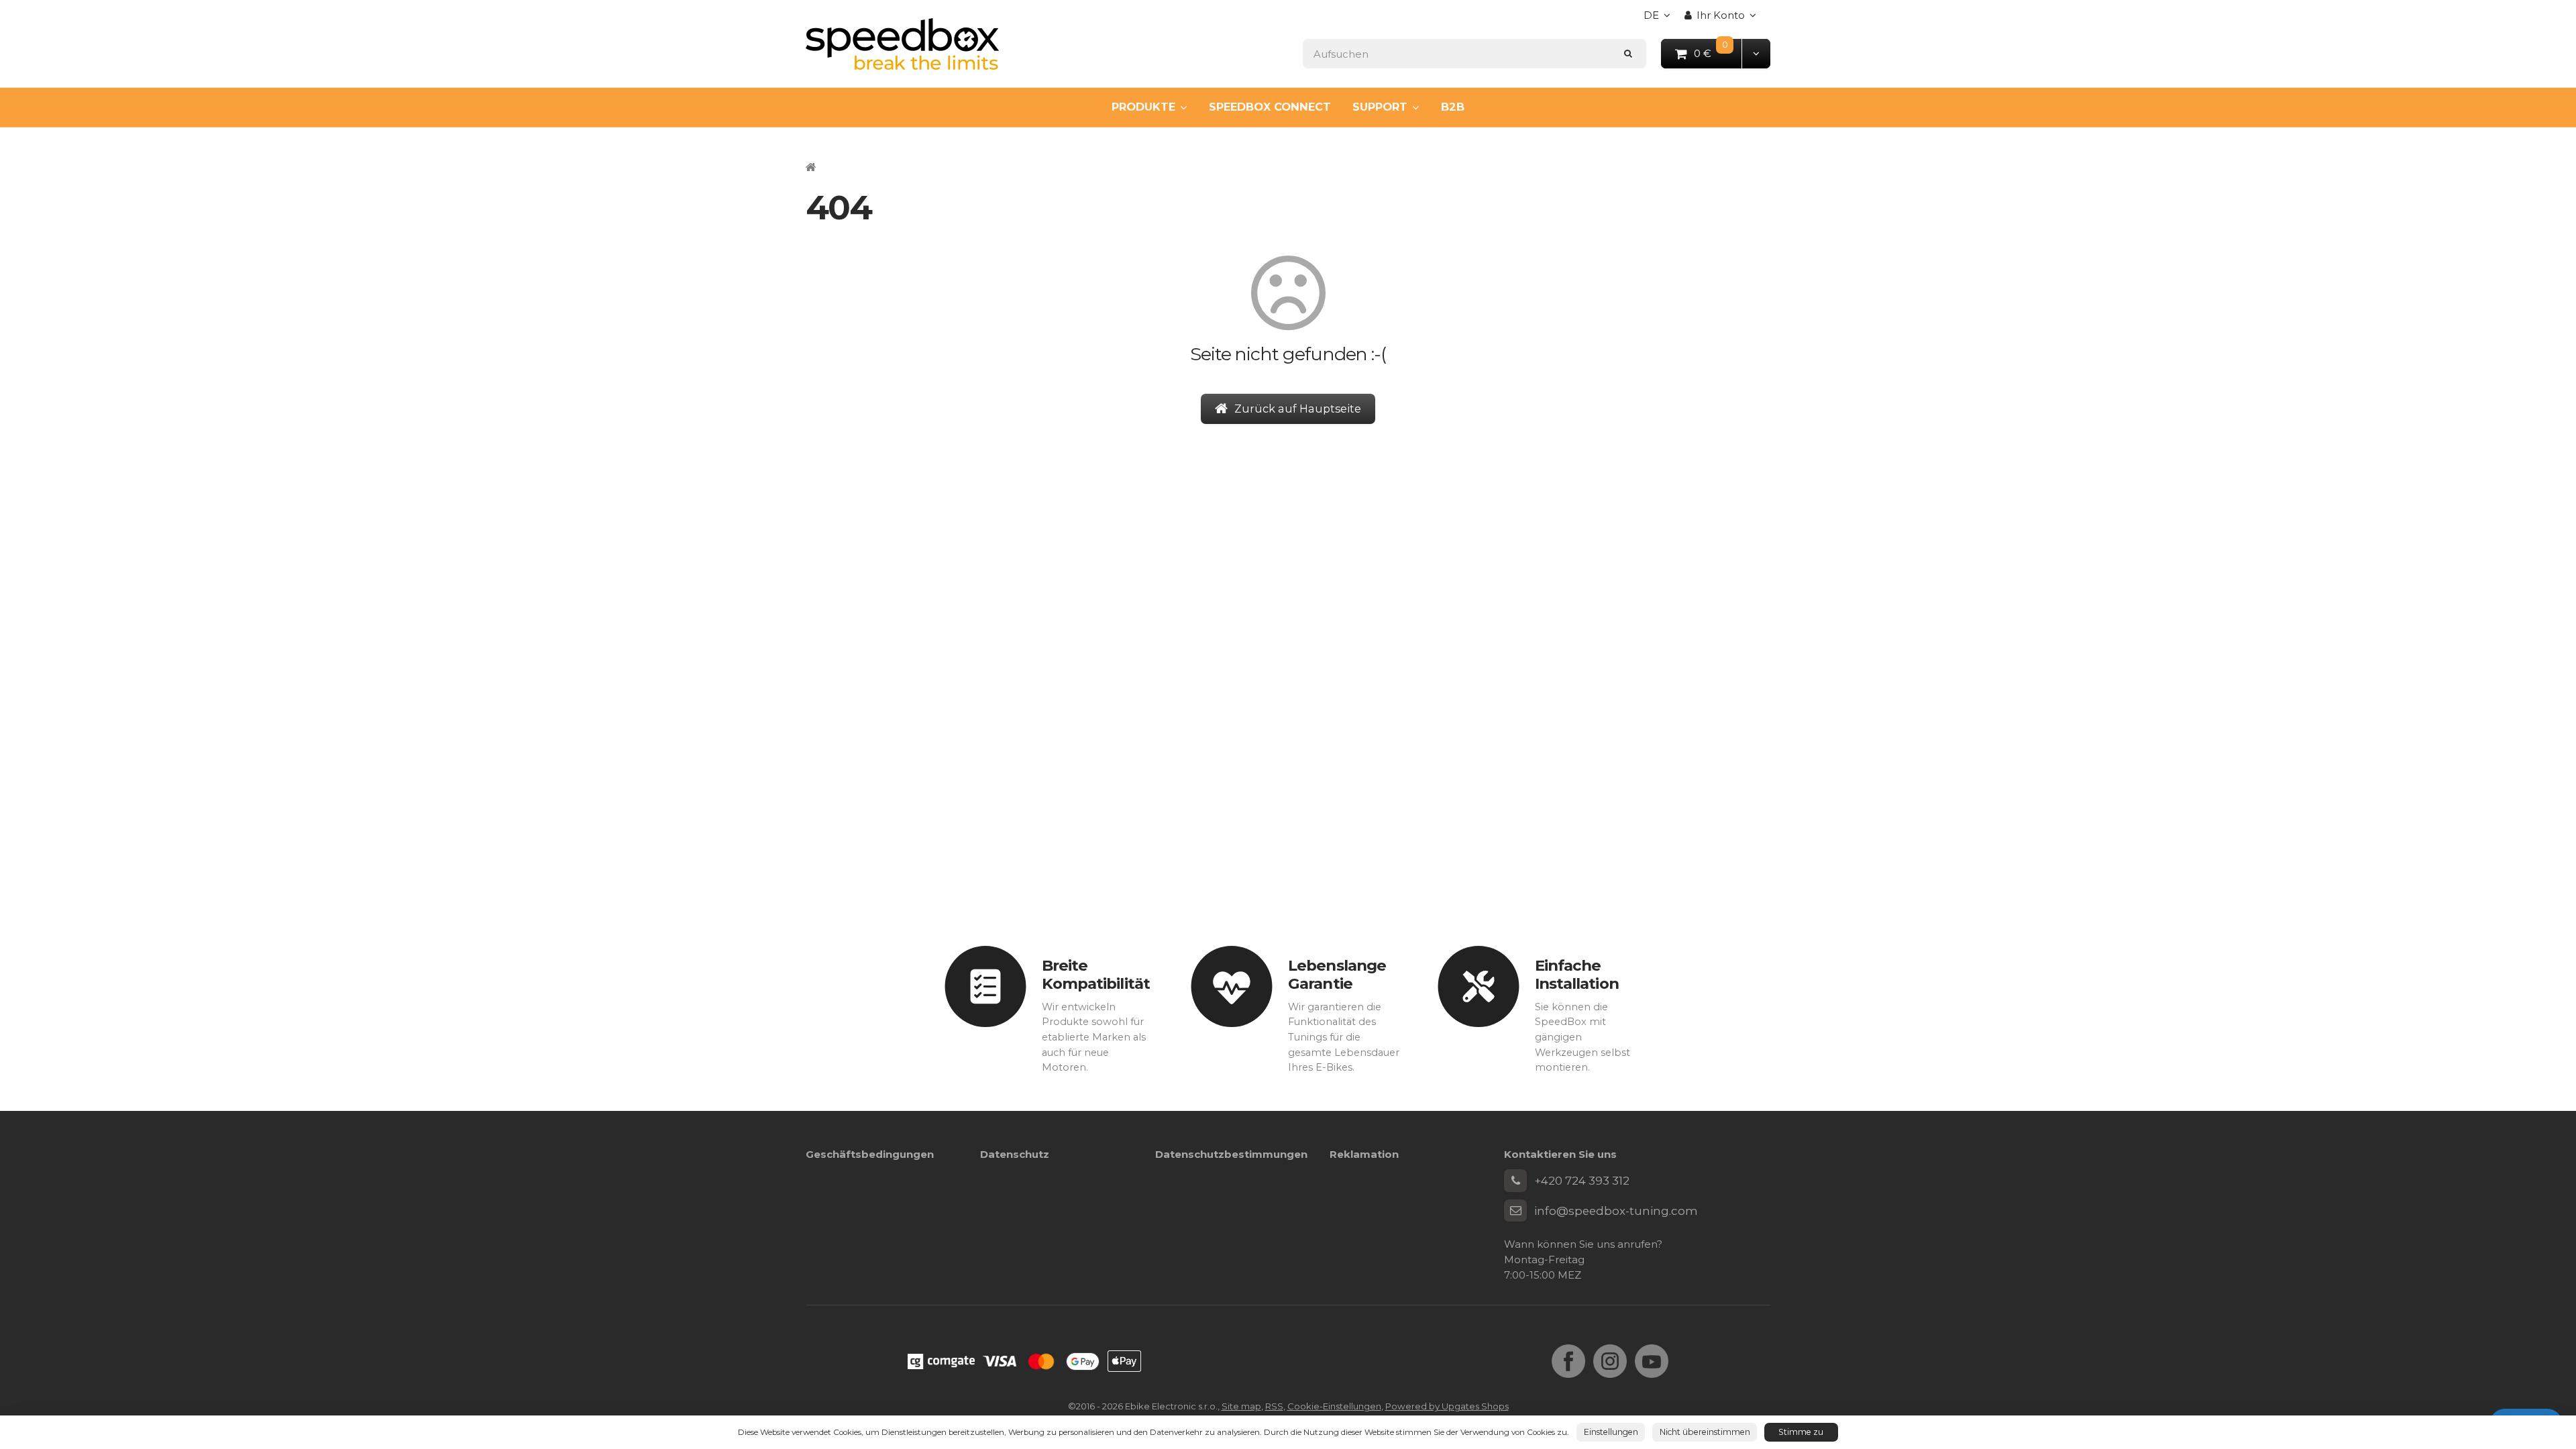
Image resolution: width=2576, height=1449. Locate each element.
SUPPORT (1380, 107)
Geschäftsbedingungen (870, 1154)
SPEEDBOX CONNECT (1270, 107)
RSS (1274, 1406)
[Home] (902, 44)
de (1660, 19)
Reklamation (1364, 1154)
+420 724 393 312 (1582, 1181)
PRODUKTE (1143, 107)
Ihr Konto (1721, 15)
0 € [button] (1718, 53)
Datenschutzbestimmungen (1231, 1154)
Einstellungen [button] (1611, 1432)
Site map (1241, 1406)
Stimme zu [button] (1801, 1432)
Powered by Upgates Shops (1447, 1406)
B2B (1453, 107)
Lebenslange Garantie (1337, 974)
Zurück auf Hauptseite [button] (1298, 409)
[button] (1756, 53)
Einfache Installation (1577, 974)
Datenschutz (1015, 1154)
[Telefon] (1515, 1181)
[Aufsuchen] (1628, 53)
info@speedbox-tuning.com (1616, 1211)
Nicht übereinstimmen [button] (1705, 1432)
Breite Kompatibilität (1096, 974)
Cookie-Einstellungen (1334, 1406)
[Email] (1515, 1211)
